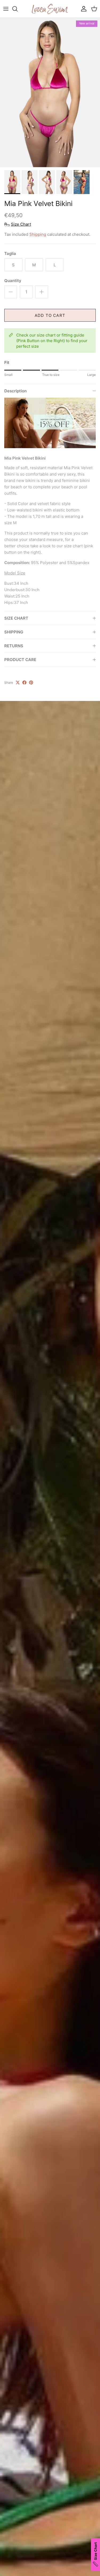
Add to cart (50, 315)
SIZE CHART (16, 618)
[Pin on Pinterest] (31, 682)
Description (15, 391)
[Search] (18, 9)
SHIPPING (14, 632)
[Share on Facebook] (24, 682)
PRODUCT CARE (20, 660)
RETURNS (14, 646)
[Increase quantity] (42, 292)
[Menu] (6, 9)
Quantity (13, 281)
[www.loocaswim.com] (50, 9)
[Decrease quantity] (11, 292)
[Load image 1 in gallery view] (50, 93)
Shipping (38, 234)
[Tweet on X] (18, 682)
